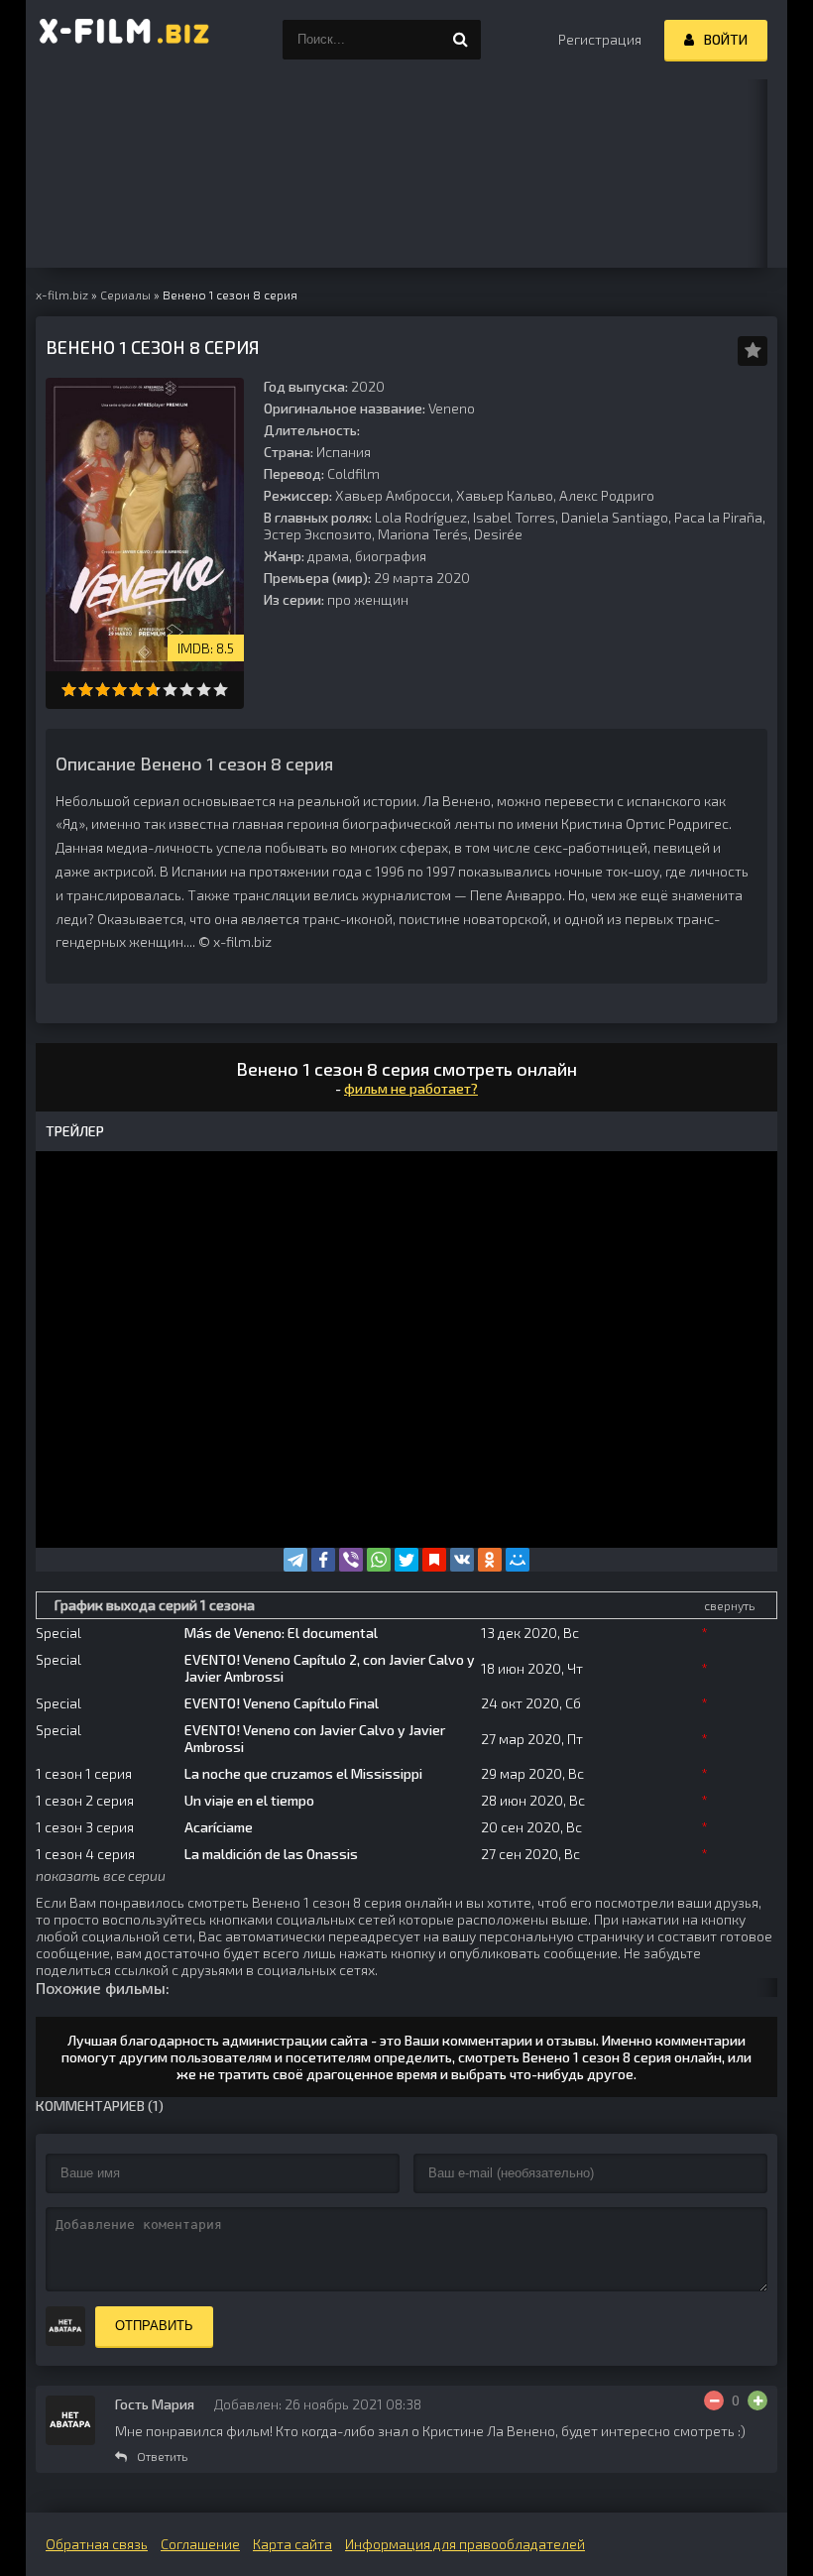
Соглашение (200, 2544)
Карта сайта (292, 2544)
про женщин (368, 599)
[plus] (757, 2400)
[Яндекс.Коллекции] (434, 1560)
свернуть (729, 1605)
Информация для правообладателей (465, 2544)
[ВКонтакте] (462, 1560)
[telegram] (295, 1560)
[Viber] (351, 1560)
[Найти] (461, 40)
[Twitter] (406, 1560)
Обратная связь (97, 2544)
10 (221, 690)
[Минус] (714, 2400)
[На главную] (125, 40)
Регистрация (600, 39)
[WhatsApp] (379, 1560)
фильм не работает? (411, 1088)
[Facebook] (323, 1560)
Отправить (154, 2326)
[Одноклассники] (490, 1560)
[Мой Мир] (518, 1560)
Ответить (162, 2456)
